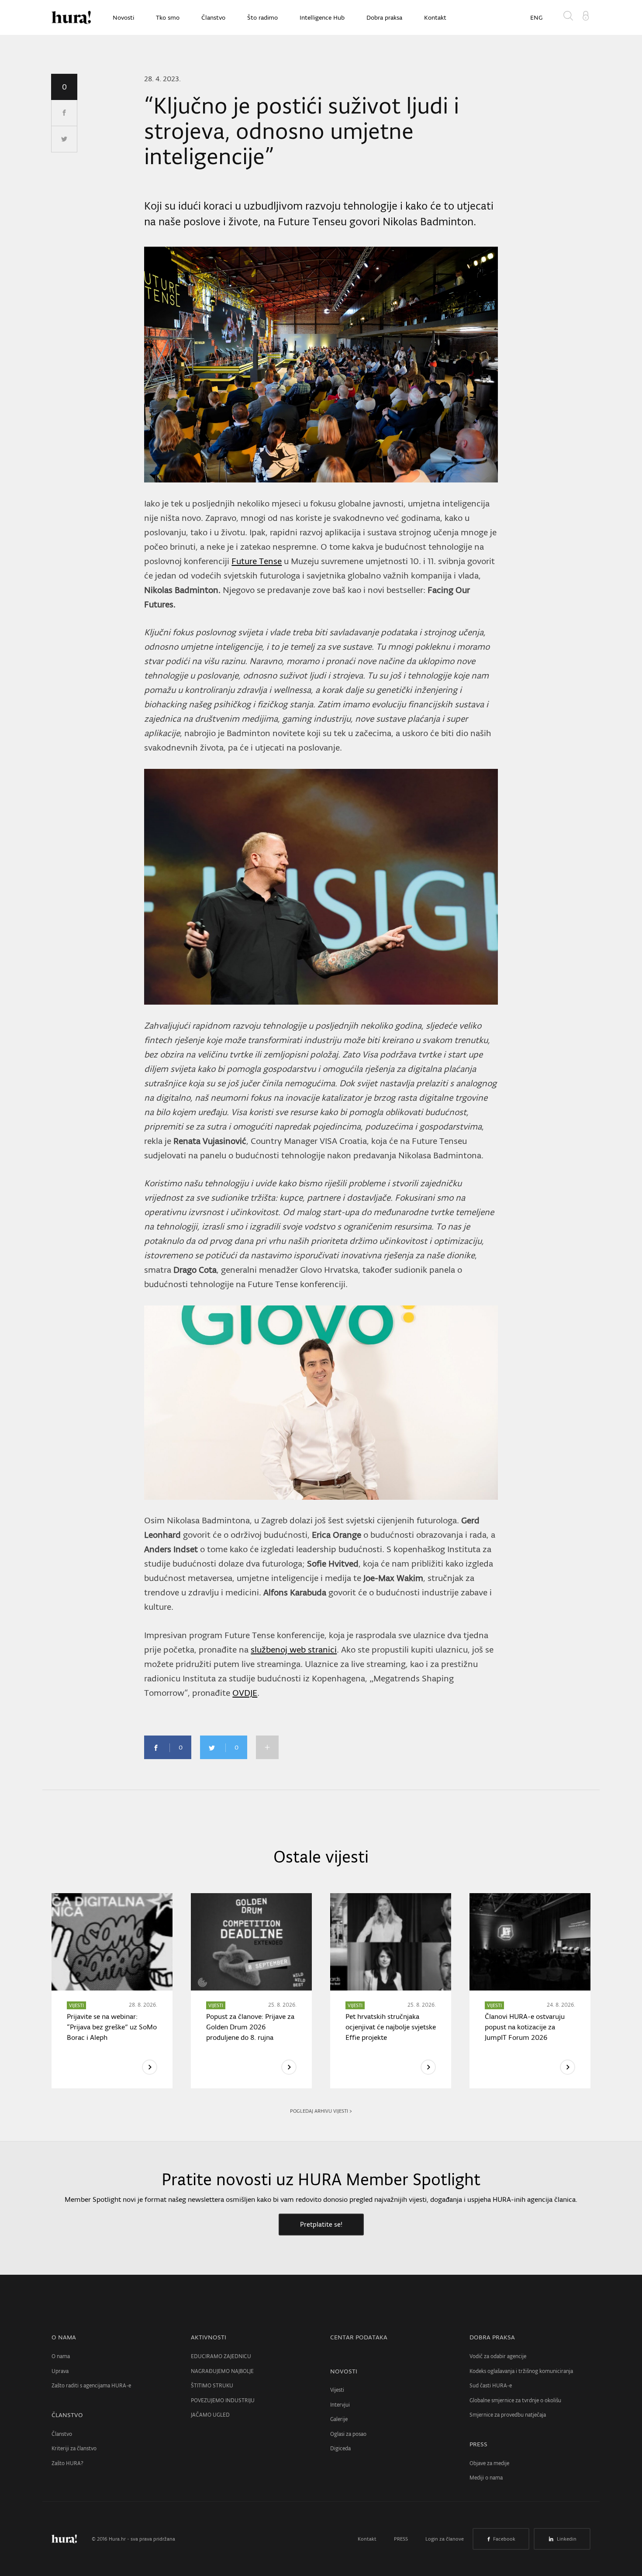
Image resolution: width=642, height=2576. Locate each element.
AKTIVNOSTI (209, 2337)
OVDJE (245, 1693)
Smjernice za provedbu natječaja (508, 2415)
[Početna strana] (71, 2539)
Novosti (123, 17)
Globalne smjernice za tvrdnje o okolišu (515, 2400)
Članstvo (213, 17)
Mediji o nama (486, 2478)
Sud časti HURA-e (491, 2385)
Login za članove (445, 2539)
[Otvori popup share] (267, 1747)
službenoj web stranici (294, 1650)
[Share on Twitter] (64, 139)
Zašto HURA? (67, 2463)
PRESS (478, 2444)
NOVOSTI (344, 2371)
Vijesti (337, 2390)
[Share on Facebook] (64, 113)
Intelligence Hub (322, 17)
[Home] (71, 17)
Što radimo (262, 17)
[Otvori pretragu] (570, 17)
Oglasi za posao (348, 2434)
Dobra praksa (384, 17)
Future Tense (257, 561)
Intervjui (340, 2405)
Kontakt (435, 17)
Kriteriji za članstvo (74, 2448)
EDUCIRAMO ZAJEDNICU (221, 2356)
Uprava (60, 2371)
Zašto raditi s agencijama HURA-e (91, 2385)
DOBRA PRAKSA (492, 2337)
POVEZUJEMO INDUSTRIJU (223, 2400)
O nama (61, 2356)
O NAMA (64, 2337)
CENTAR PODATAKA (359, 2337)
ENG (536, 17)
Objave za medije (489, 2463)
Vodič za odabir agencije (498, 2356)
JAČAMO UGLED (210, 2415)
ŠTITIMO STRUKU (212, 2385)
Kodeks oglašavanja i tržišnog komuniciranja (521, 2371)
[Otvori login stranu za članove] (586, 15)
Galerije (339, 2419)
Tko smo (168, 17)
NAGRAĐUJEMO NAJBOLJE (222, 2371)
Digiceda (340, 2448)
